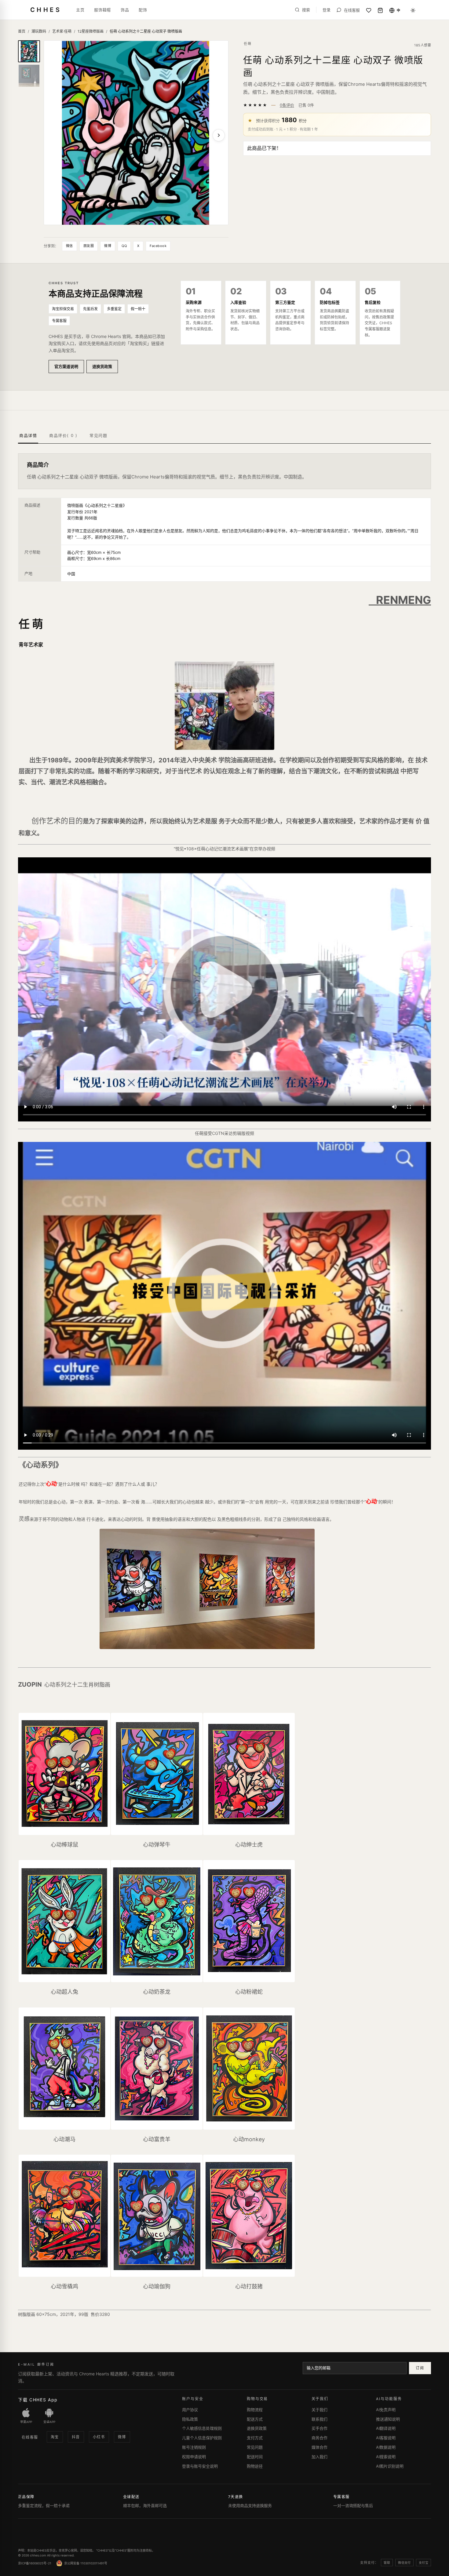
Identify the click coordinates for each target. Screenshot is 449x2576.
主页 (80, 10)
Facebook (158, 246)
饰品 (125, 10)
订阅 (420, 2368)
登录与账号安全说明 (200, 2466)
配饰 (143, 10)
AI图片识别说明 (390, 2466)
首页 (22, 31)
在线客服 (30, 2437)
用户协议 (190, 2410)
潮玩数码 (39, 31)
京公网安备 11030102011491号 (86, 2563)
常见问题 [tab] (98, 435)
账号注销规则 (194, 2447)
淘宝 (55, 2437)
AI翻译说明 (386, 2428)
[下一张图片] (219, 135)
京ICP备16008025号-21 (35, 2563)
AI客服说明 (386, 2438)
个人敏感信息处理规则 (202, 2428)
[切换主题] (413, 10)
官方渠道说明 (66, 366)
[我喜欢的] (369, 10)
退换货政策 (102, 366)
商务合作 (319, 2438)
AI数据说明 (386, 2447)
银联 (387, 2563)
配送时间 (255, 2457)
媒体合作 (319, 2447)
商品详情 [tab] (28, 435)
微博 (108, 246)
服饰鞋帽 (102, 10)
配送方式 (255, 2419)
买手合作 (319, 2428)
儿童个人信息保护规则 (202, 2438)
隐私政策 (190, 2419)
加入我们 (319, 2457)
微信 (69, 246)
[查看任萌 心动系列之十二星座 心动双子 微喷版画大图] (136, 133)
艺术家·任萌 (62, 31)
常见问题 (255, 2447)
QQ (124, 246)
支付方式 (255, 2438)
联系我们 (319, 2419)
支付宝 (423, 2563)
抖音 (76, 2437)
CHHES (46, 10)
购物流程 (255, 2410)
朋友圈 (89, 246)
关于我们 (319, 2410)
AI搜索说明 (386, 2457)
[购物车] (380, 10)
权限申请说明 (194, 2457)
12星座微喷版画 (91, 31)
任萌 (248, 44)
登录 (327, 10)
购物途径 (255, 2466)
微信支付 (404, 2563)
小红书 (99, 2437)
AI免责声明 (386, 2410)
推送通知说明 (388, 2419)
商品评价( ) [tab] (63, 435)
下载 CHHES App (38, 2400)
